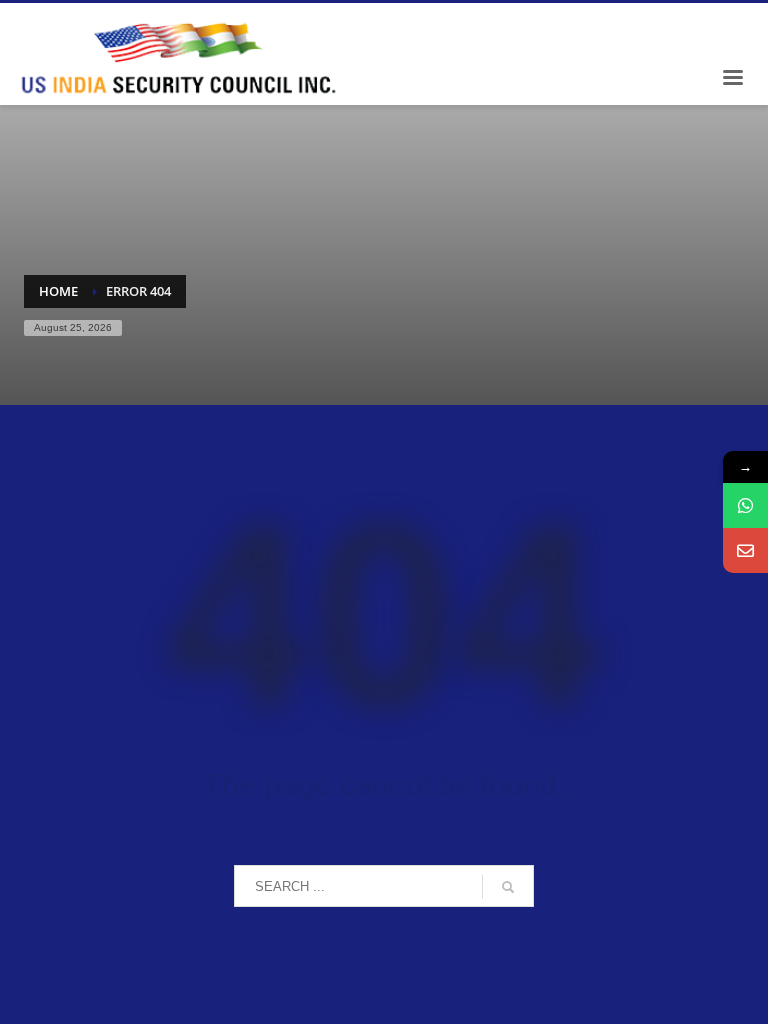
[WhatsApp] (745, 505)
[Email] (745, 550)
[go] (508, 887)
